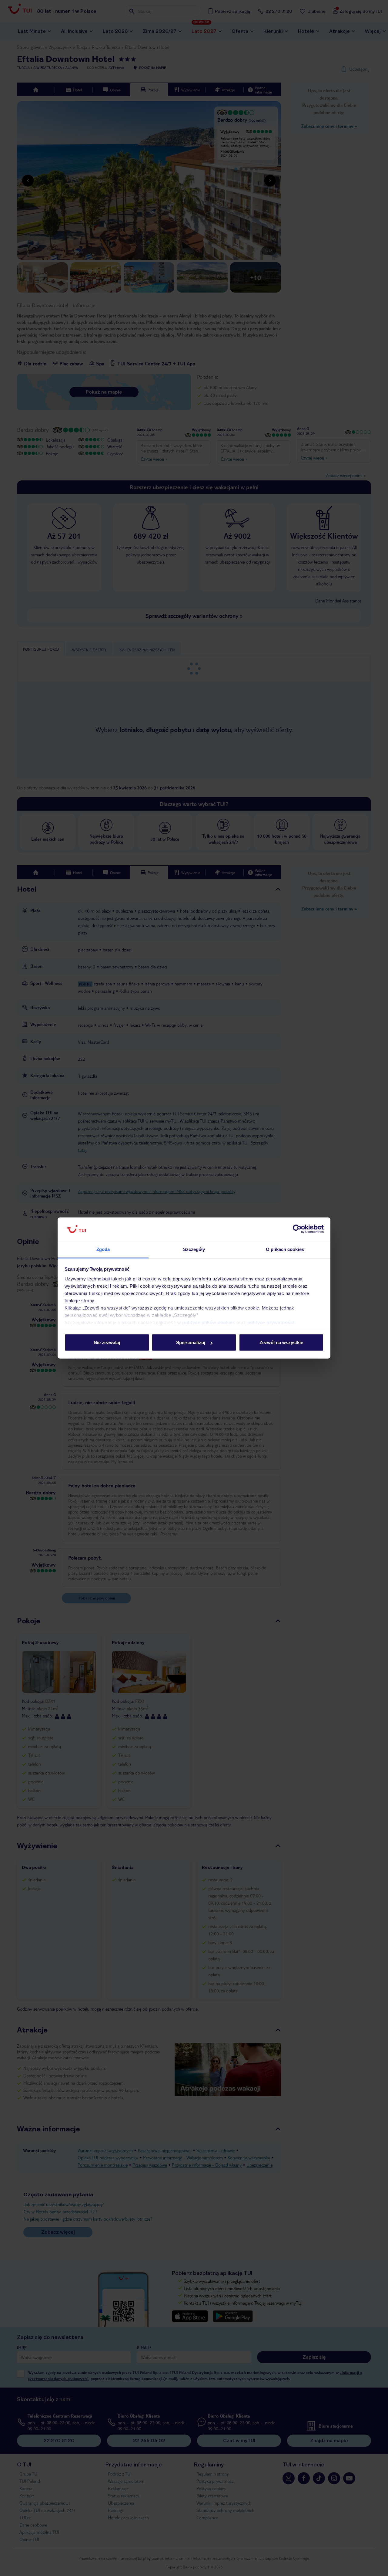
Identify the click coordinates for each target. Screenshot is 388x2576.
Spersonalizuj (191, 1342)
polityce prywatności (271, 1322)
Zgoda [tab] (103, 1249)
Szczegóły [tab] (194, 1249)
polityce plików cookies (209, 1322)
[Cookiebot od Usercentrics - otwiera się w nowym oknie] (297, 1229)
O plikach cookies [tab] (285, 1249)
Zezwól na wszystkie (281, 1342)
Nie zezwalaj (107, 1342)
